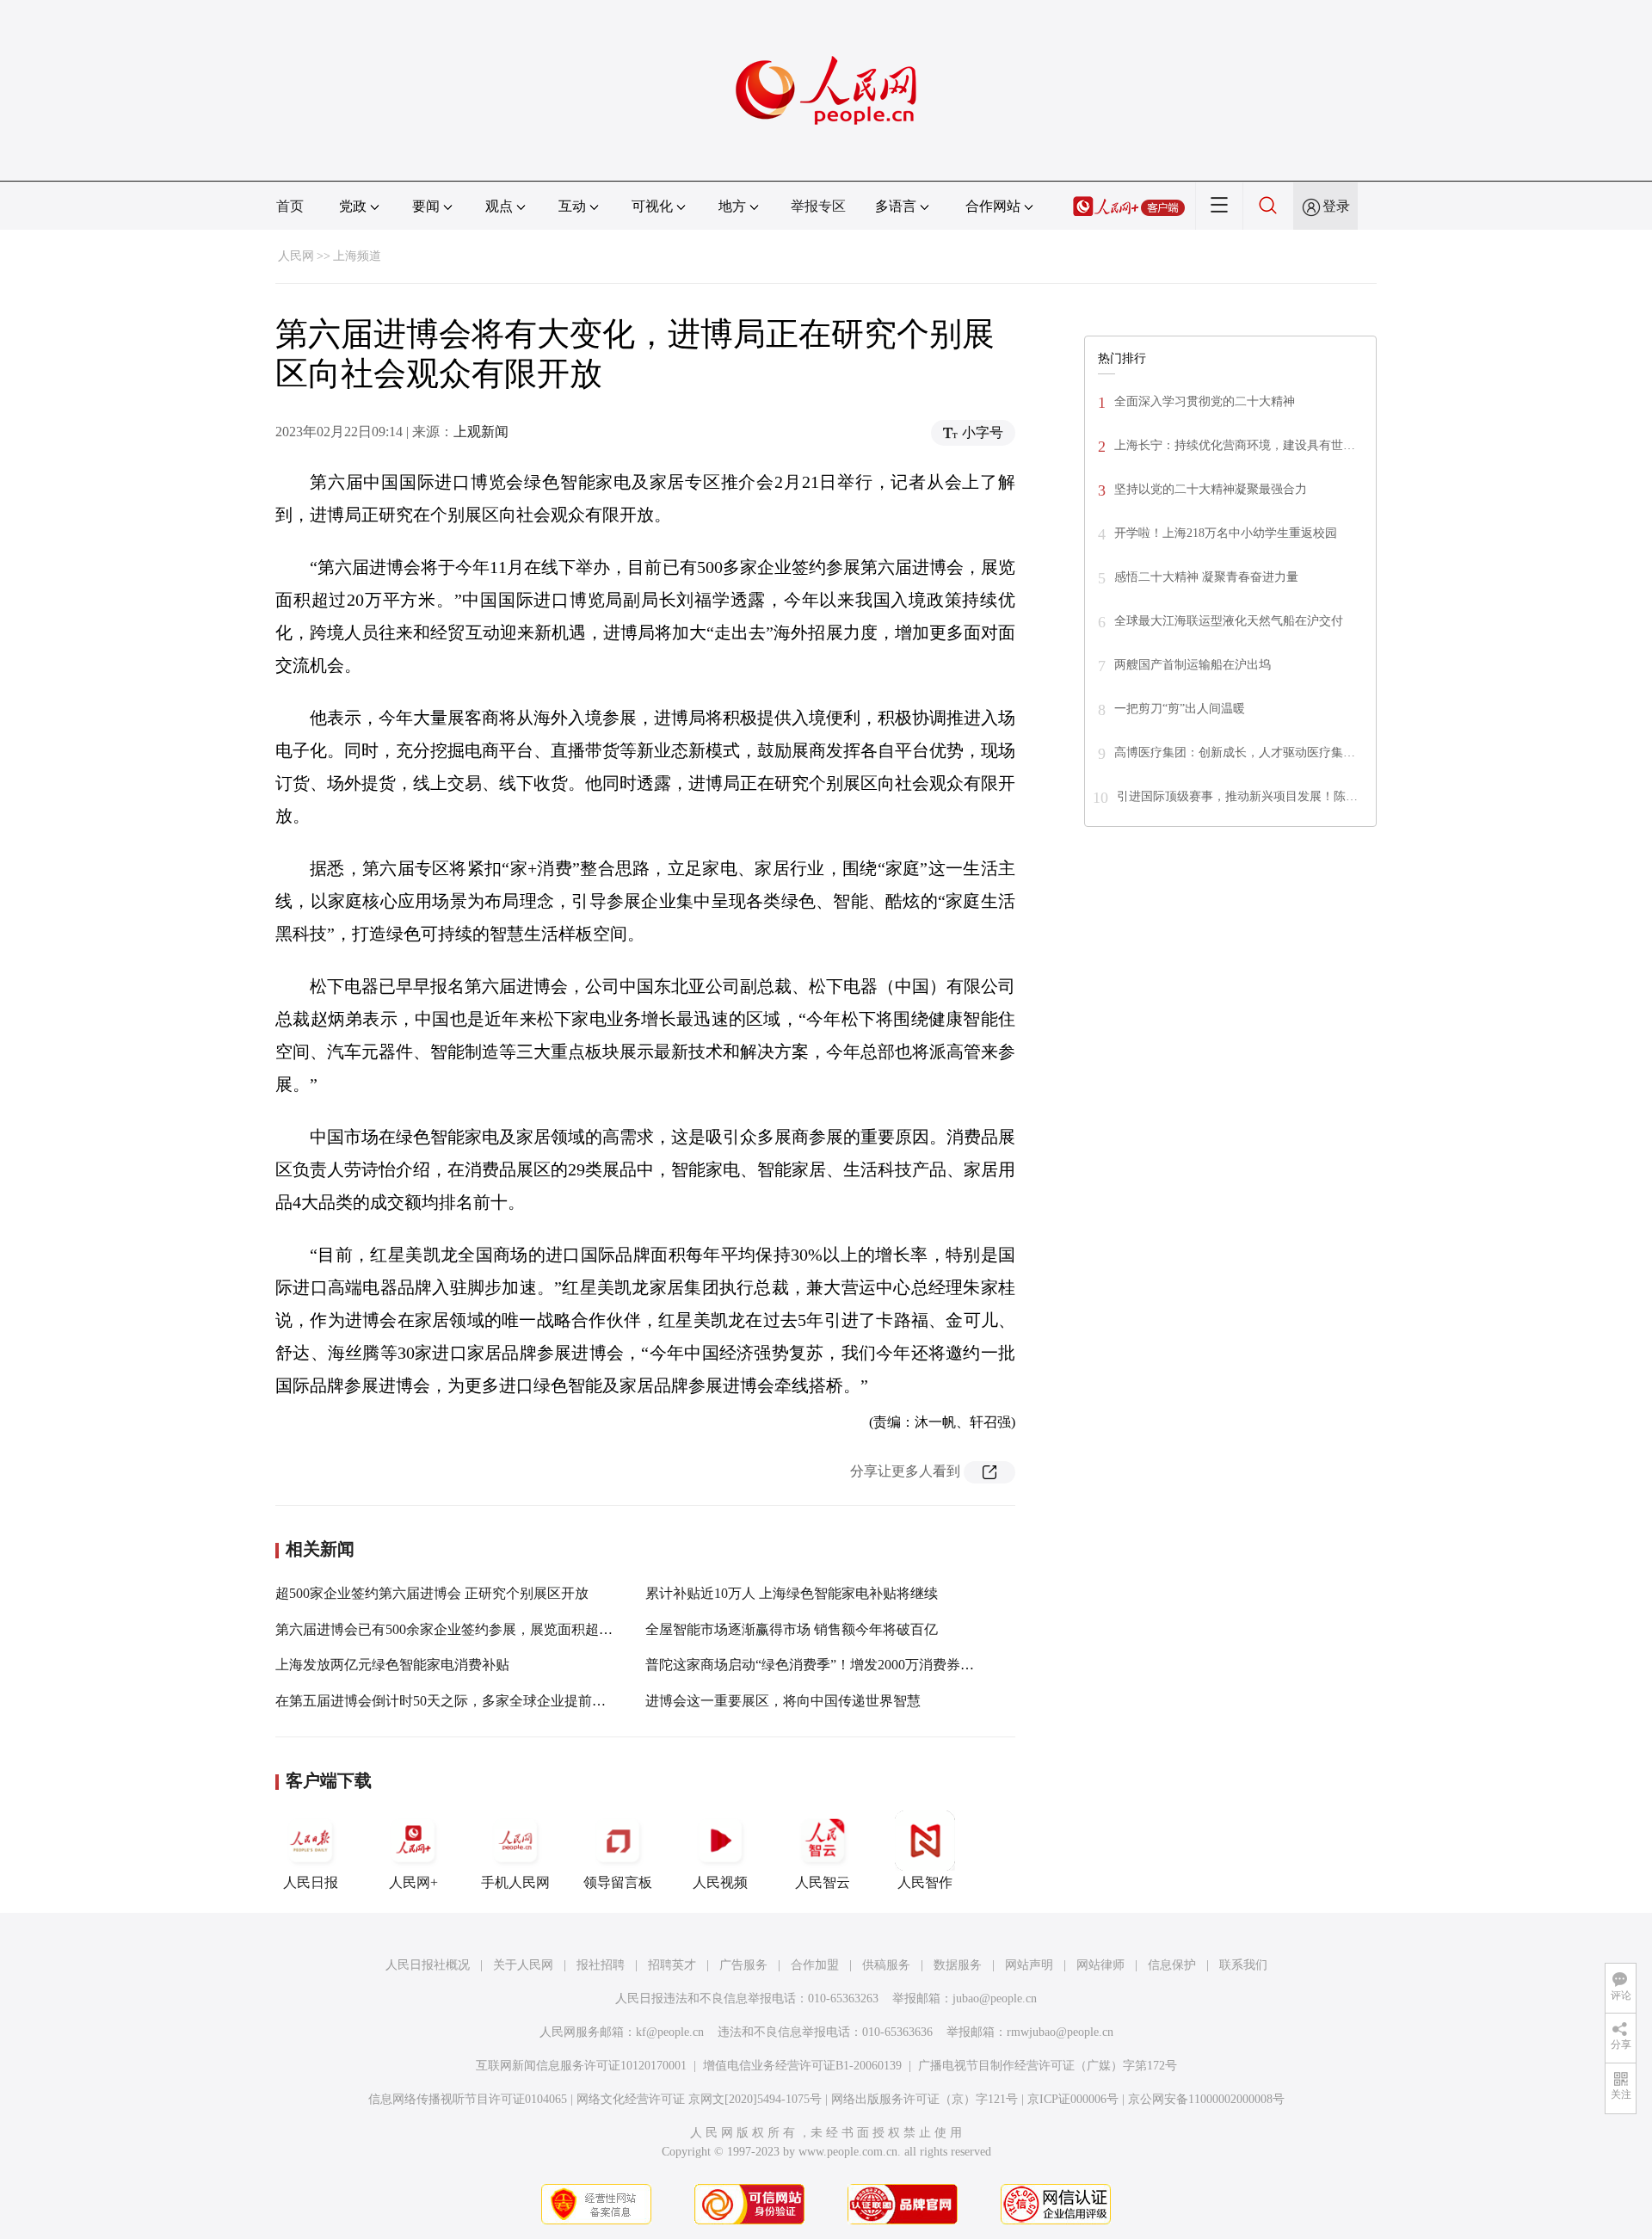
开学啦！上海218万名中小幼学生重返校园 (1226, 533)
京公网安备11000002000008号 (1206, 2099)
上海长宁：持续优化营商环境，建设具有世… (1235, 445)
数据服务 (958, 1965)
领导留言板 (618, 1882)
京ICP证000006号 (1073, 2099)
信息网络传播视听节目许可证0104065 (468, 2099)
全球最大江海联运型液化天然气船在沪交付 (1229, 621)
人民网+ (413, 1882)
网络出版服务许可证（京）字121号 (925, 2099)
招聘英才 (672, 1965)
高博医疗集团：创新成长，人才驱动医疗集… (1235, 753)
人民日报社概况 (428, 1965)
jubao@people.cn (995, 1998)
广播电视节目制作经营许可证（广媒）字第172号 (1048, 2066)
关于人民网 (523, 1965)
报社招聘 (601, 1965)
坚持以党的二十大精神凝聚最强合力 (1211, 489)
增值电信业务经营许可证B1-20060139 (802, 2066)
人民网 (296, 256)
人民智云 (823, 1882)
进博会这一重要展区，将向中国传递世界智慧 (783, 1701)
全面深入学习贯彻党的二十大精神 (1205, 401)
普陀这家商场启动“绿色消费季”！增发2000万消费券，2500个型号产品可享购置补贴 (899, 1665)
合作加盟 (815, 1965)
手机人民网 (515, 1882)
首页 (290, 206)
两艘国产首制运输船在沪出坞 (1193, 665)
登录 (1336, 206)
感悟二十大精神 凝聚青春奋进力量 (1206, 577)
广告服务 (743, 1965)
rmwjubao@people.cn (1060, 2032)
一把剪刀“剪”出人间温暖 (1180, 709)
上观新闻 (481, 432)
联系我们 (1243, 1965)
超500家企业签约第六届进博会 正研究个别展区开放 (432, 1593)
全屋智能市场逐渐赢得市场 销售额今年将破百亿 (792, 1629)
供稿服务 (886, 1965)
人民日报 (311, 1882)
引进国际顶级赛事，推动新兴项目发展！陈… (1237, 796)
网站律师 (1100, 1965)
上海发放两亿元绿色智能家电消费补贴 (392, 1665)
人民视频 (720, 1882)
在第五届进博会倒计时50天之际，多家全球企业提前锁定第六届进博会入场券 (509, 1701)
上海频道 (357, 256)
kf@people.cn (670, 2032)
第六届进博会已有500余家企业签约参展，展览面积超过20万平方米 (478, 1629)
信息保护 (1172, 1965)
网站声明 (1029, 1965)
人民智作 (925, 1882)
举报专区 (818, 206)
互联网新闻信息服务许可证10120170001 (581, 2066)
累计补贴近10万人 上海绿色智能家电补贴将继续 (792, 1593)
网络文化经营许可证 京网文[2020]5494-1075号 (699, 2099)
